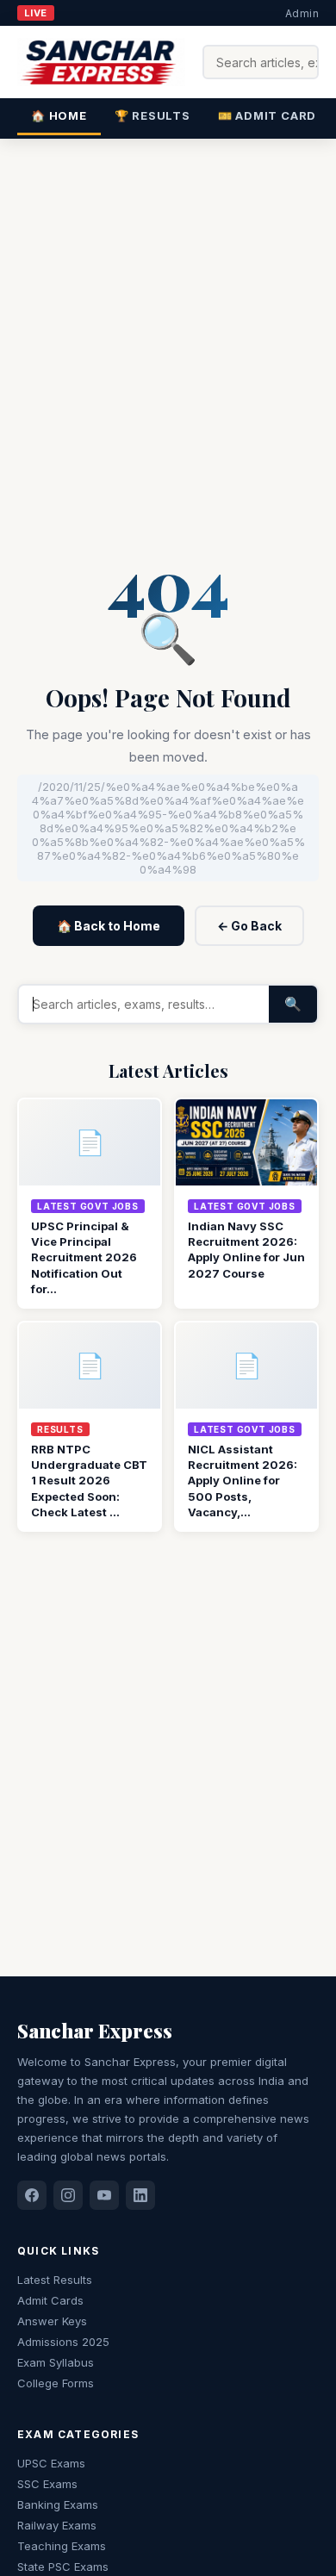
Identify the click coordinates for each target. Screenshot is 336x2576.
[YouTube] (104, 2195)
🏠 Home (59, 115)
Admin (302, 13)
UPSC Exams (51, 2463)
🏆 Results (152, 115)
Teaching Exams (62, 2546)
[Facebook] (32, 2195)
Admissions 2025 (63, 2342)
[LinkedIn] (140, 2195)
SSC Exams (47, 2484)
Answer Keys (52, 2321)
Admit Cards (50, 2300)
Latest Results (55, 2280)
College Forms (56, 2383)
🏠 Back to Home (109, 926)
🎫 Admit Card (267, 115)
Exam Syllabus (56, 2362)
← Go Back (249, 926)
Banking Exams (58, 2504)
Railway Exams (57, 2525)
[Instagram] (68, 2195)
